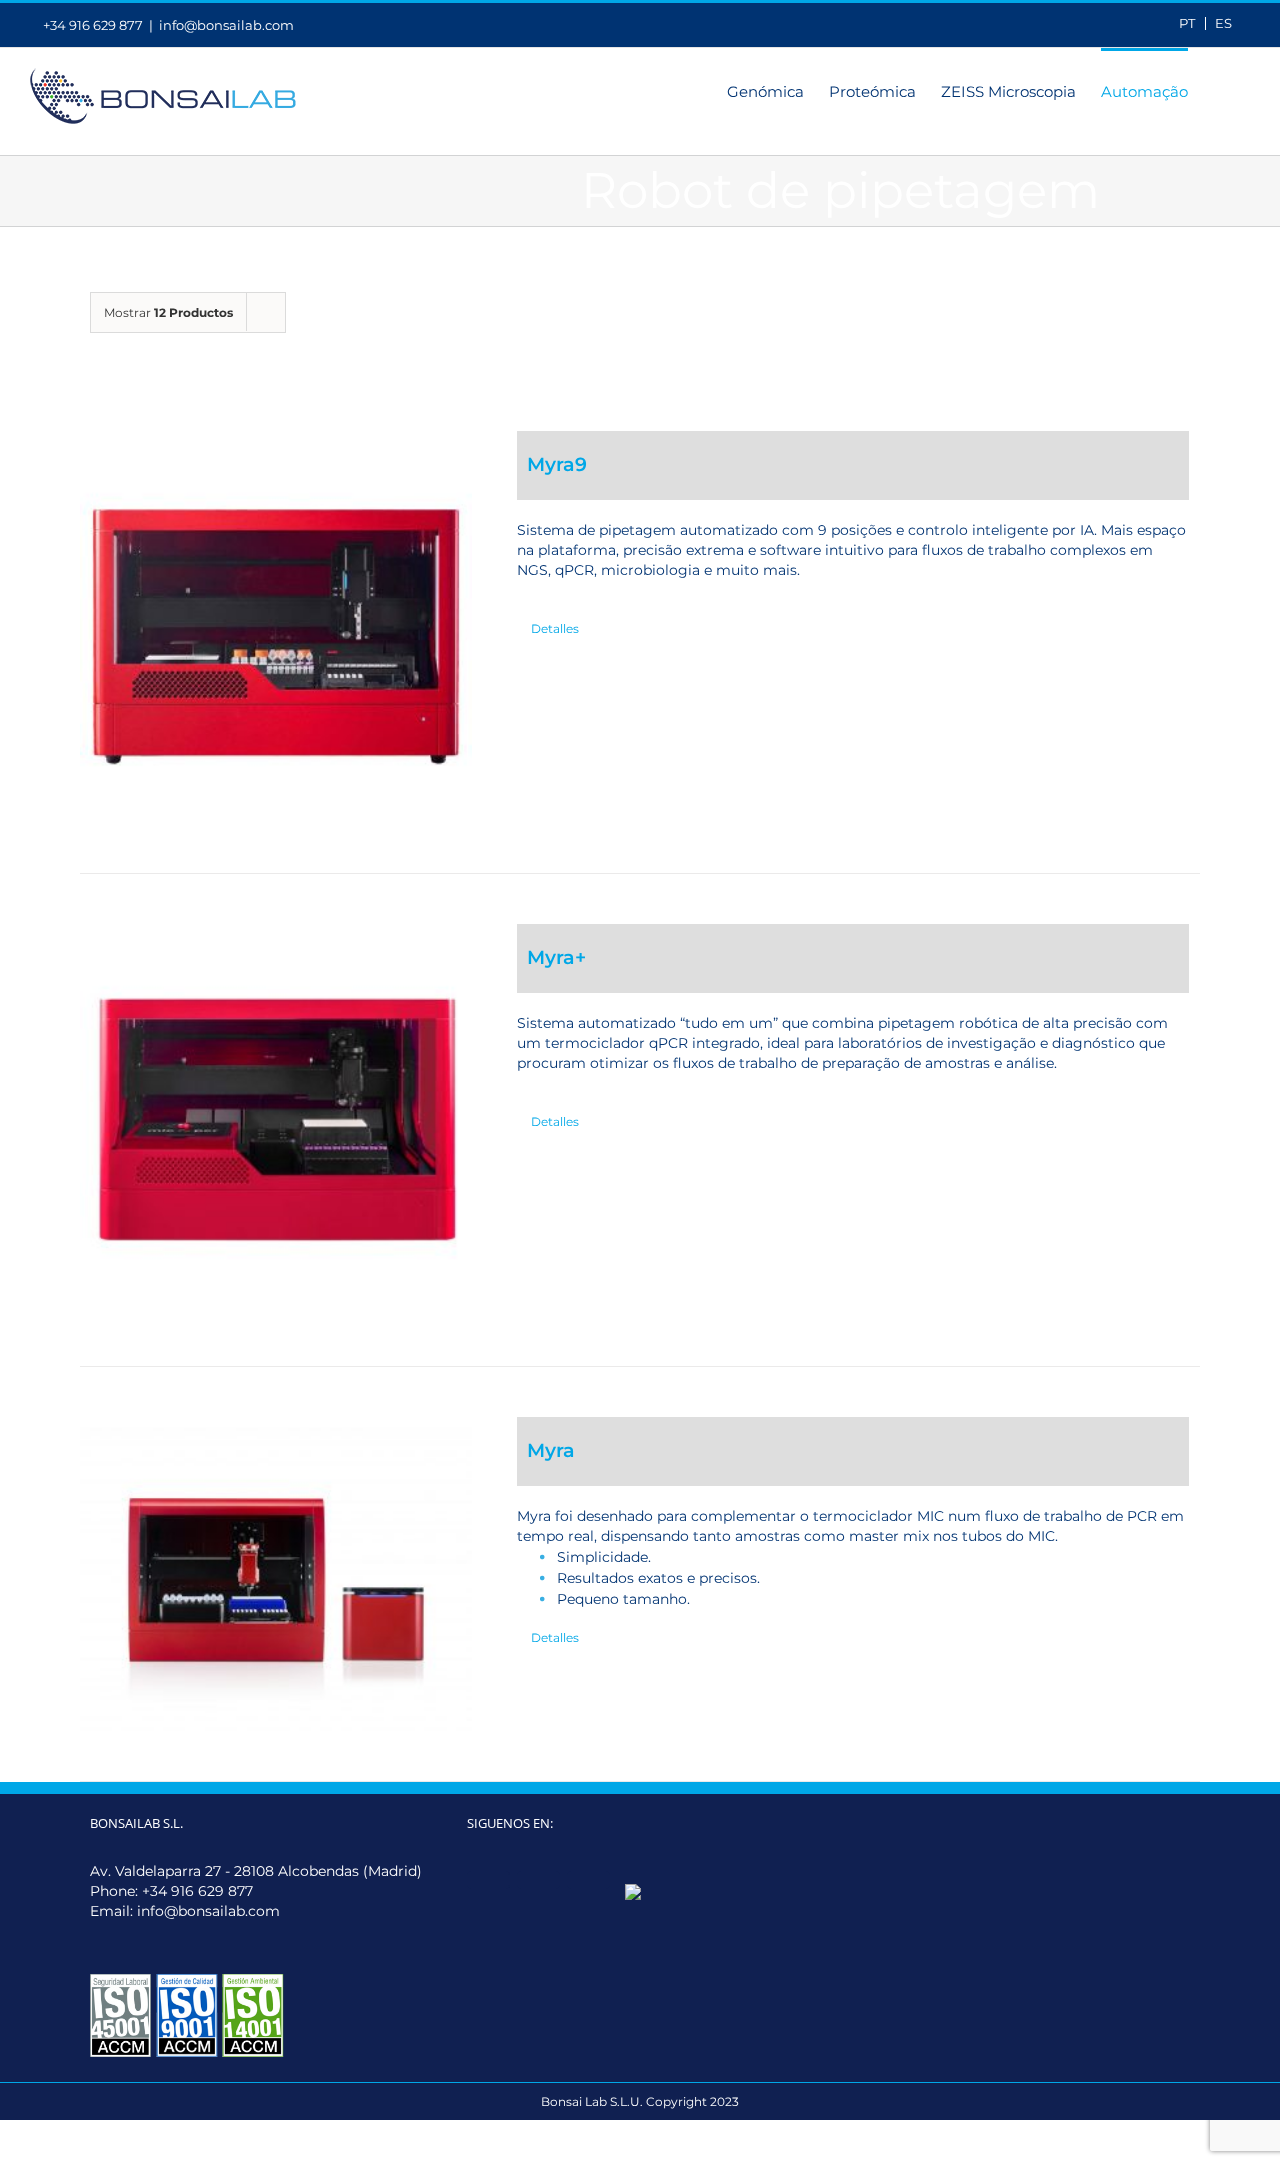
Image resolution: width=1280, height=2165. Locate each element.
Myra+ (556, 957)
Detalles (555, 628)
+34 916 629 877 (197, 1891)
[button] (1219, 90)
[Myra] (276, 1574)
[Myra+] (276, 1120)
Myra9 (557, 464)
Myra (551, 1450)
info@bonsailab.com (226, 25)
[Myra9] (276, 627)
